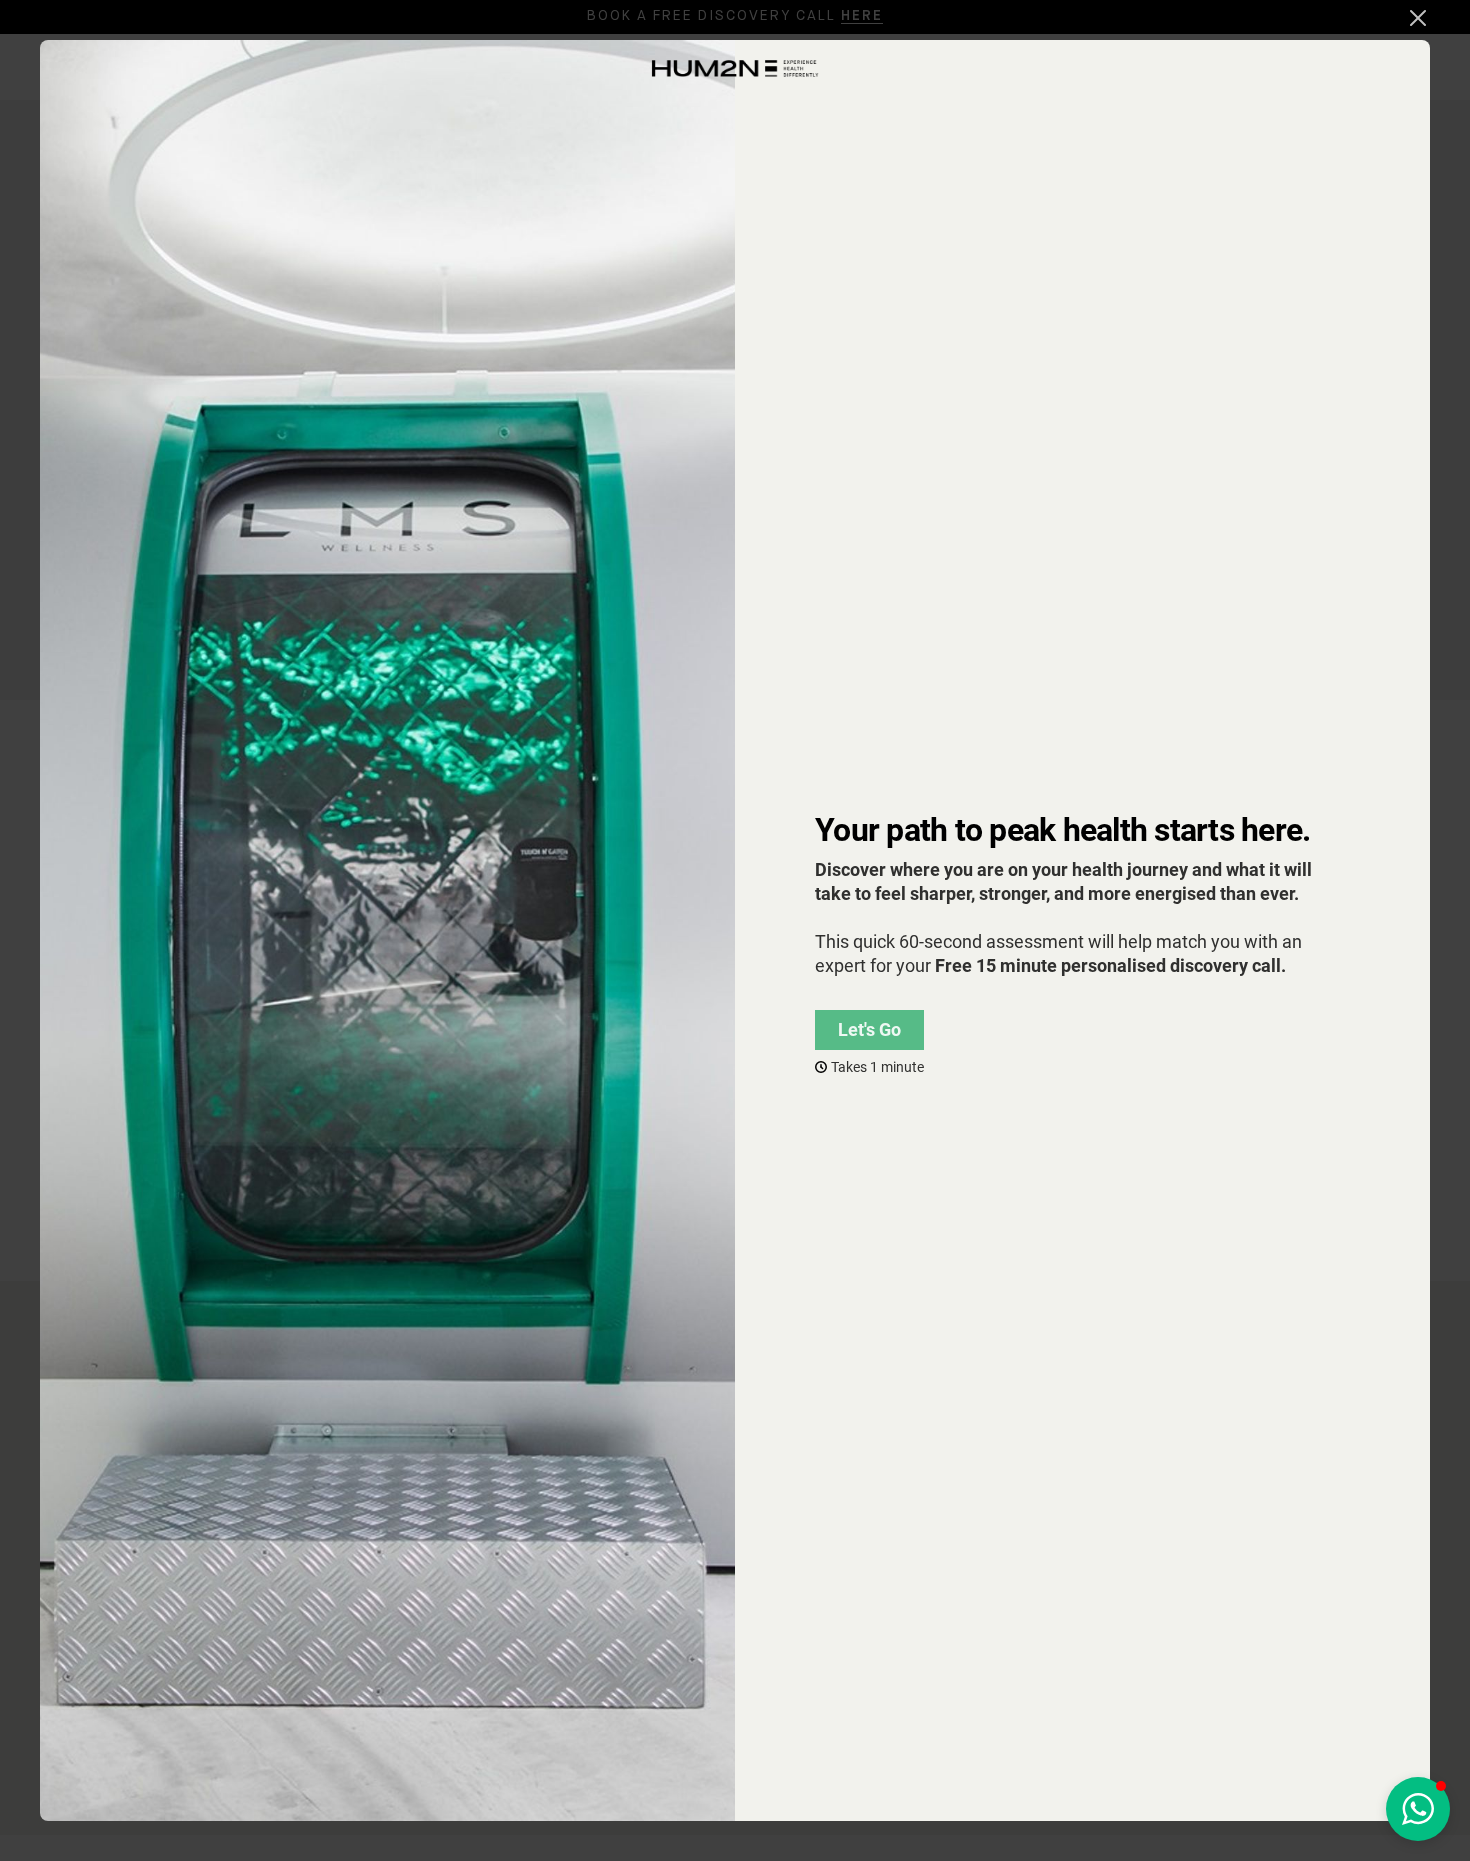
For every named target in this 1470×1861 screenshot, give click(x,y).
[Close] (1418, 18)
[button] (1418, 1809)
